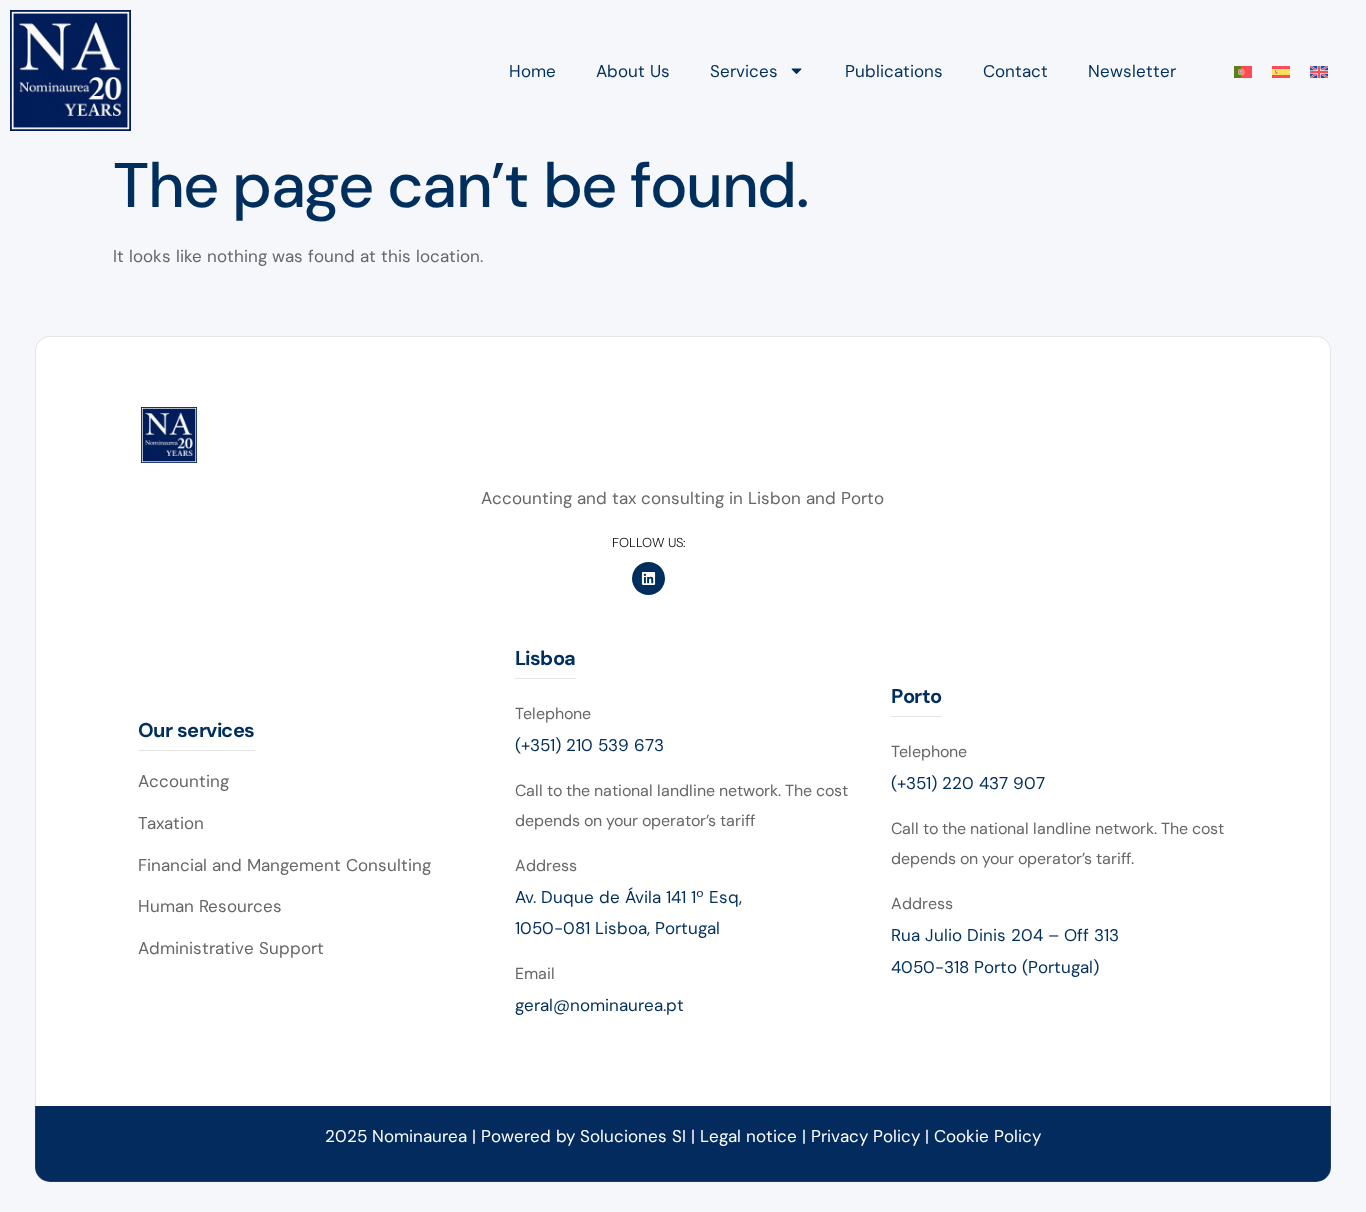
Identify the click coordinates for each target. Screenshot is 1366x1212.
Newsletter (1132, 71)
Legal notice (748, 1136)
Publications (894, 71)
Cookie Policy (987, 1136)
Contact (1015, 71)
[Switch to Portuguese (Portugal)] (1243, 71)
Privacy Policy (868, 1136)
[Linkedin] (648, 578)
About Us (633, 71)
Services (744, 71)
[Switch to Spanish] (1281, 71)
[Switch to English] (1319, 71)
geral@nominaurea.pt (599, 1005)
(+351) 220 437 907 (968, 783)
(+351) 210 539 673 (589, 745)
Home (532, 71)
